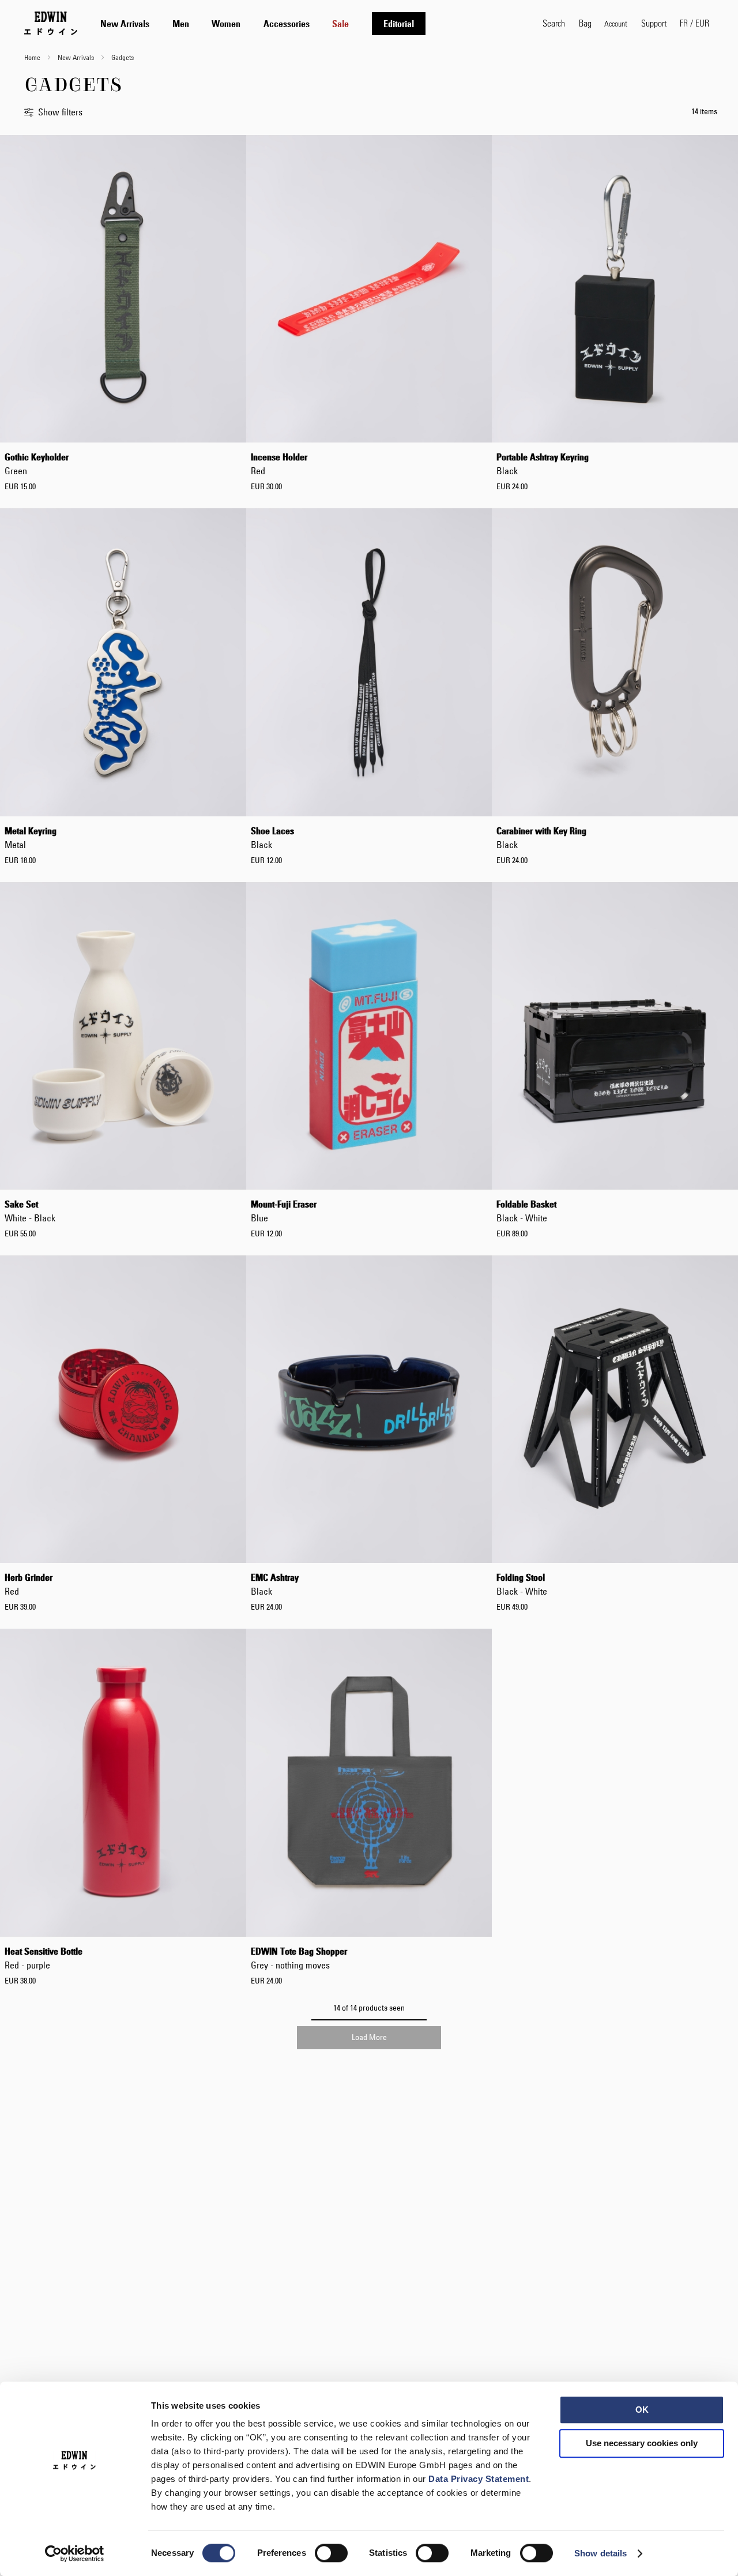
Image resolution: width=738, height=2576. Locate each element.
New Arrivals (77, 57)
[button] (694, 23)
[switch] (331, 2554)
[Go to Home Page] (51, 23)
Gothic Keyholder (37, 464)
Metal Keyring (31, 838)
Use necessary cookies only (642, 2443)
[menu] (263, 23)
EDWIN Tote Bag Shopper (299, 1958)
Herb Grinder (29, 1584)
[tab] (310, 23)
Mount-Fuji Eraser (284, 1211)
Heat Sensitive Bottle (44, 1958)
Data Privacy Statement (479, 2479)
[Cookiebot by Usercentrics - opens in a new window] (75, 2553)
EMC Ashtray (275, 1584)
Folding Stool (522, 1584)
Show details (600, 2553)
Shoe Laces (272, 838)
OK (642, 2410)
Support (654, 23)
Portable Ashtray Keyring (543, 464)
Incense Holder (279, 464)
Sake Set (30, 1211)
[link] (616, 23)
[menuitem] (125, 24)
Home (33, 57)
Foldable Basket (526, 1211)
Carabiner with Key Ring (541, 838)
